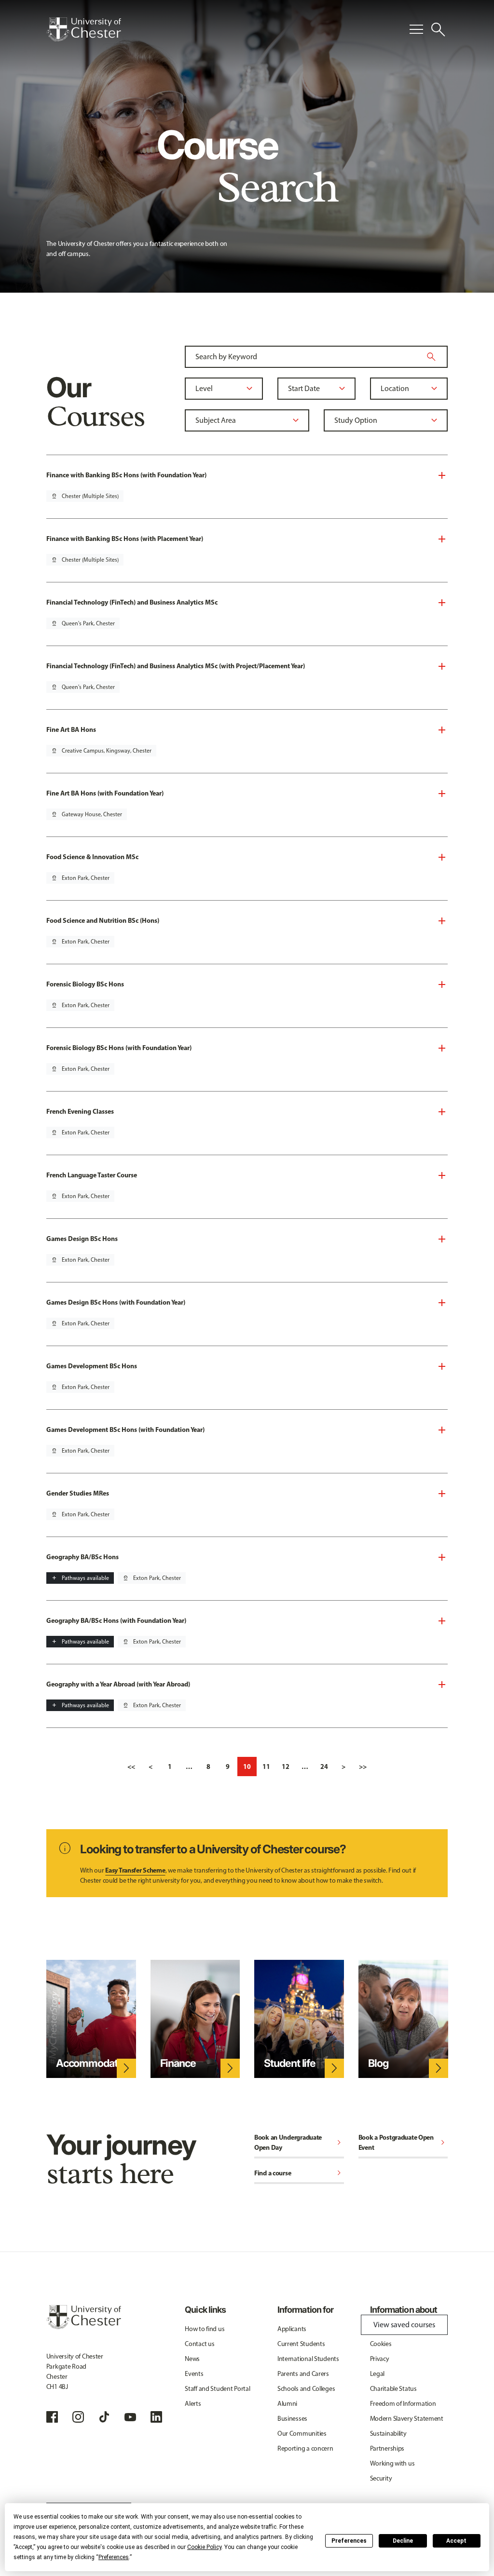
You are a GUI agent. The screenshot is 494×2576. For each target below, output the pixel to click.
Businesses (292, 2419)
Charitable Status (393, 2389)
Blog (378, 2063)
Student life (290, 2063)
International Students (308, 2359)
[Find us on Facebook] (52, 2417)
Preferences (349, 2541)
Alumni (287, 2404)
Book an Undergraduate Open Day (299, 2142)
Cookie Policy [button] (204, 2547)
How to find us (205, 2329)
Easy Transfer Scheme (135, 1870)
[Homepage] (84, 29)
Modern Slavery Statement (407, 2419)
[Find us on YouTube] (130, 2417)
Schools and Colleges (306, 2389)
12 (286, 1767)
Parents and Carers (303, 2374)
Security (381, 2478)
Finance (178, 2063)
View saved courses (404, 2325)
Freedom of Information (403, 2404)
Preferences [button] (114, 2557)
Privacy (380, 2359)
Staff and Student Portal (217, 2389)
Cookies (381, 2344)
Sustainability (388, 2434)
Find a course (299, 2174)
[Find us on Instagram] (78, 2417)
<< (131, 1767)
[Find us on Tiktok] (104, 2417)
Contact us (199, 2344)
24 (324, 1767)
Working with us (392, 2463)
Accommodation (94, 2063)
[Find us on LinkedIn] (156, 2417)
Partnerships (387, 2448)
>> (363, 1767)
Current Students (301, 2344)
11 (266, 1767)
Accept (456, 2541)
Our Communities (302, 2434)
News (192, 2359)
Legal (377, 2374)
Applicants (292, 2329)
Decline (403, 2541)
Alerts (193, 2404)
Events (194, 2374)
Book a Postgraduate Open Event (403, 2142)
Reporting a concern (305, 2448)
